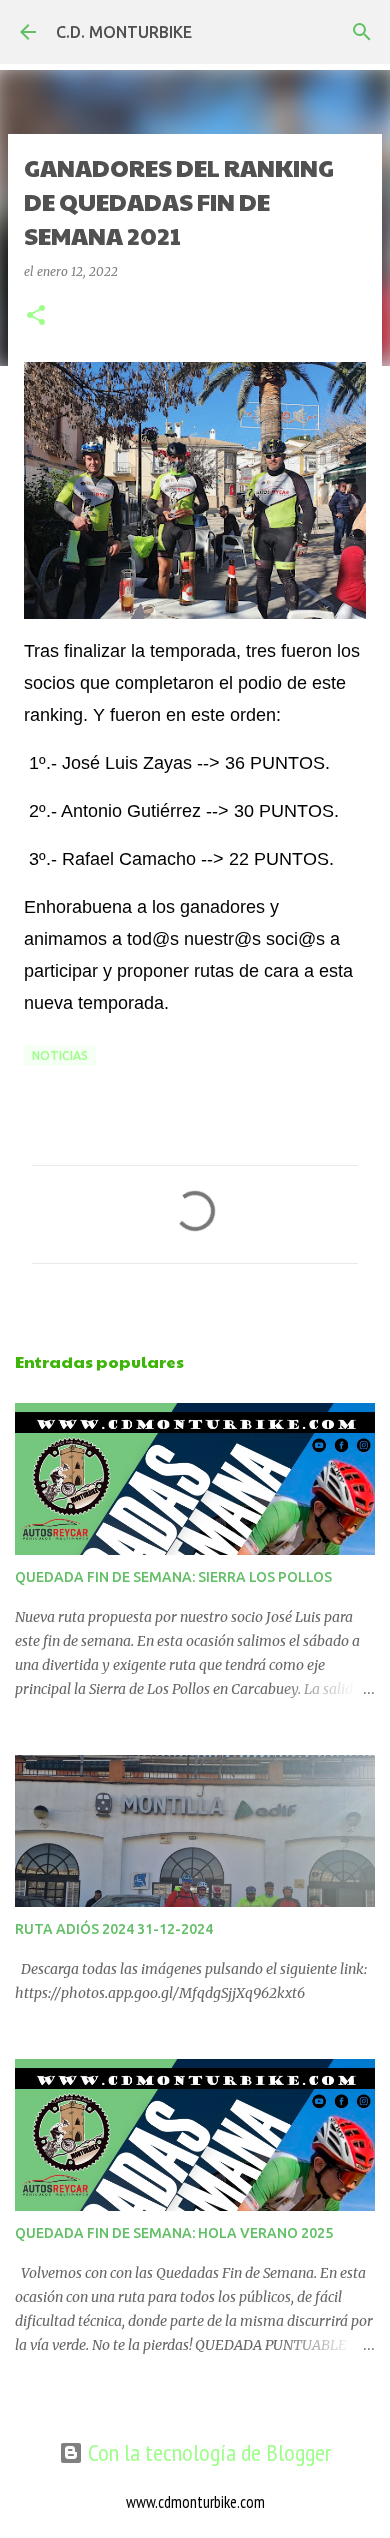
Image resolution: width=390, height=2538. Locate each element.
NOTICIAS (60, 1055)
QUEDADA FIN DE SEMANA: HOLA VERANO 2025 (174, 2233)
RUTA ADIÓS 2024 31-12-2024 (114, 1929)
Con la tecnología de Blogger (207, 2452)
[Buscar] (362, 32)
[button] (36, 316)
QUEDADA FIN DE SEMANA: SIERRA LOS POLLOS (173, 1577)
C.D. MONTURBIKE (124, 32)
